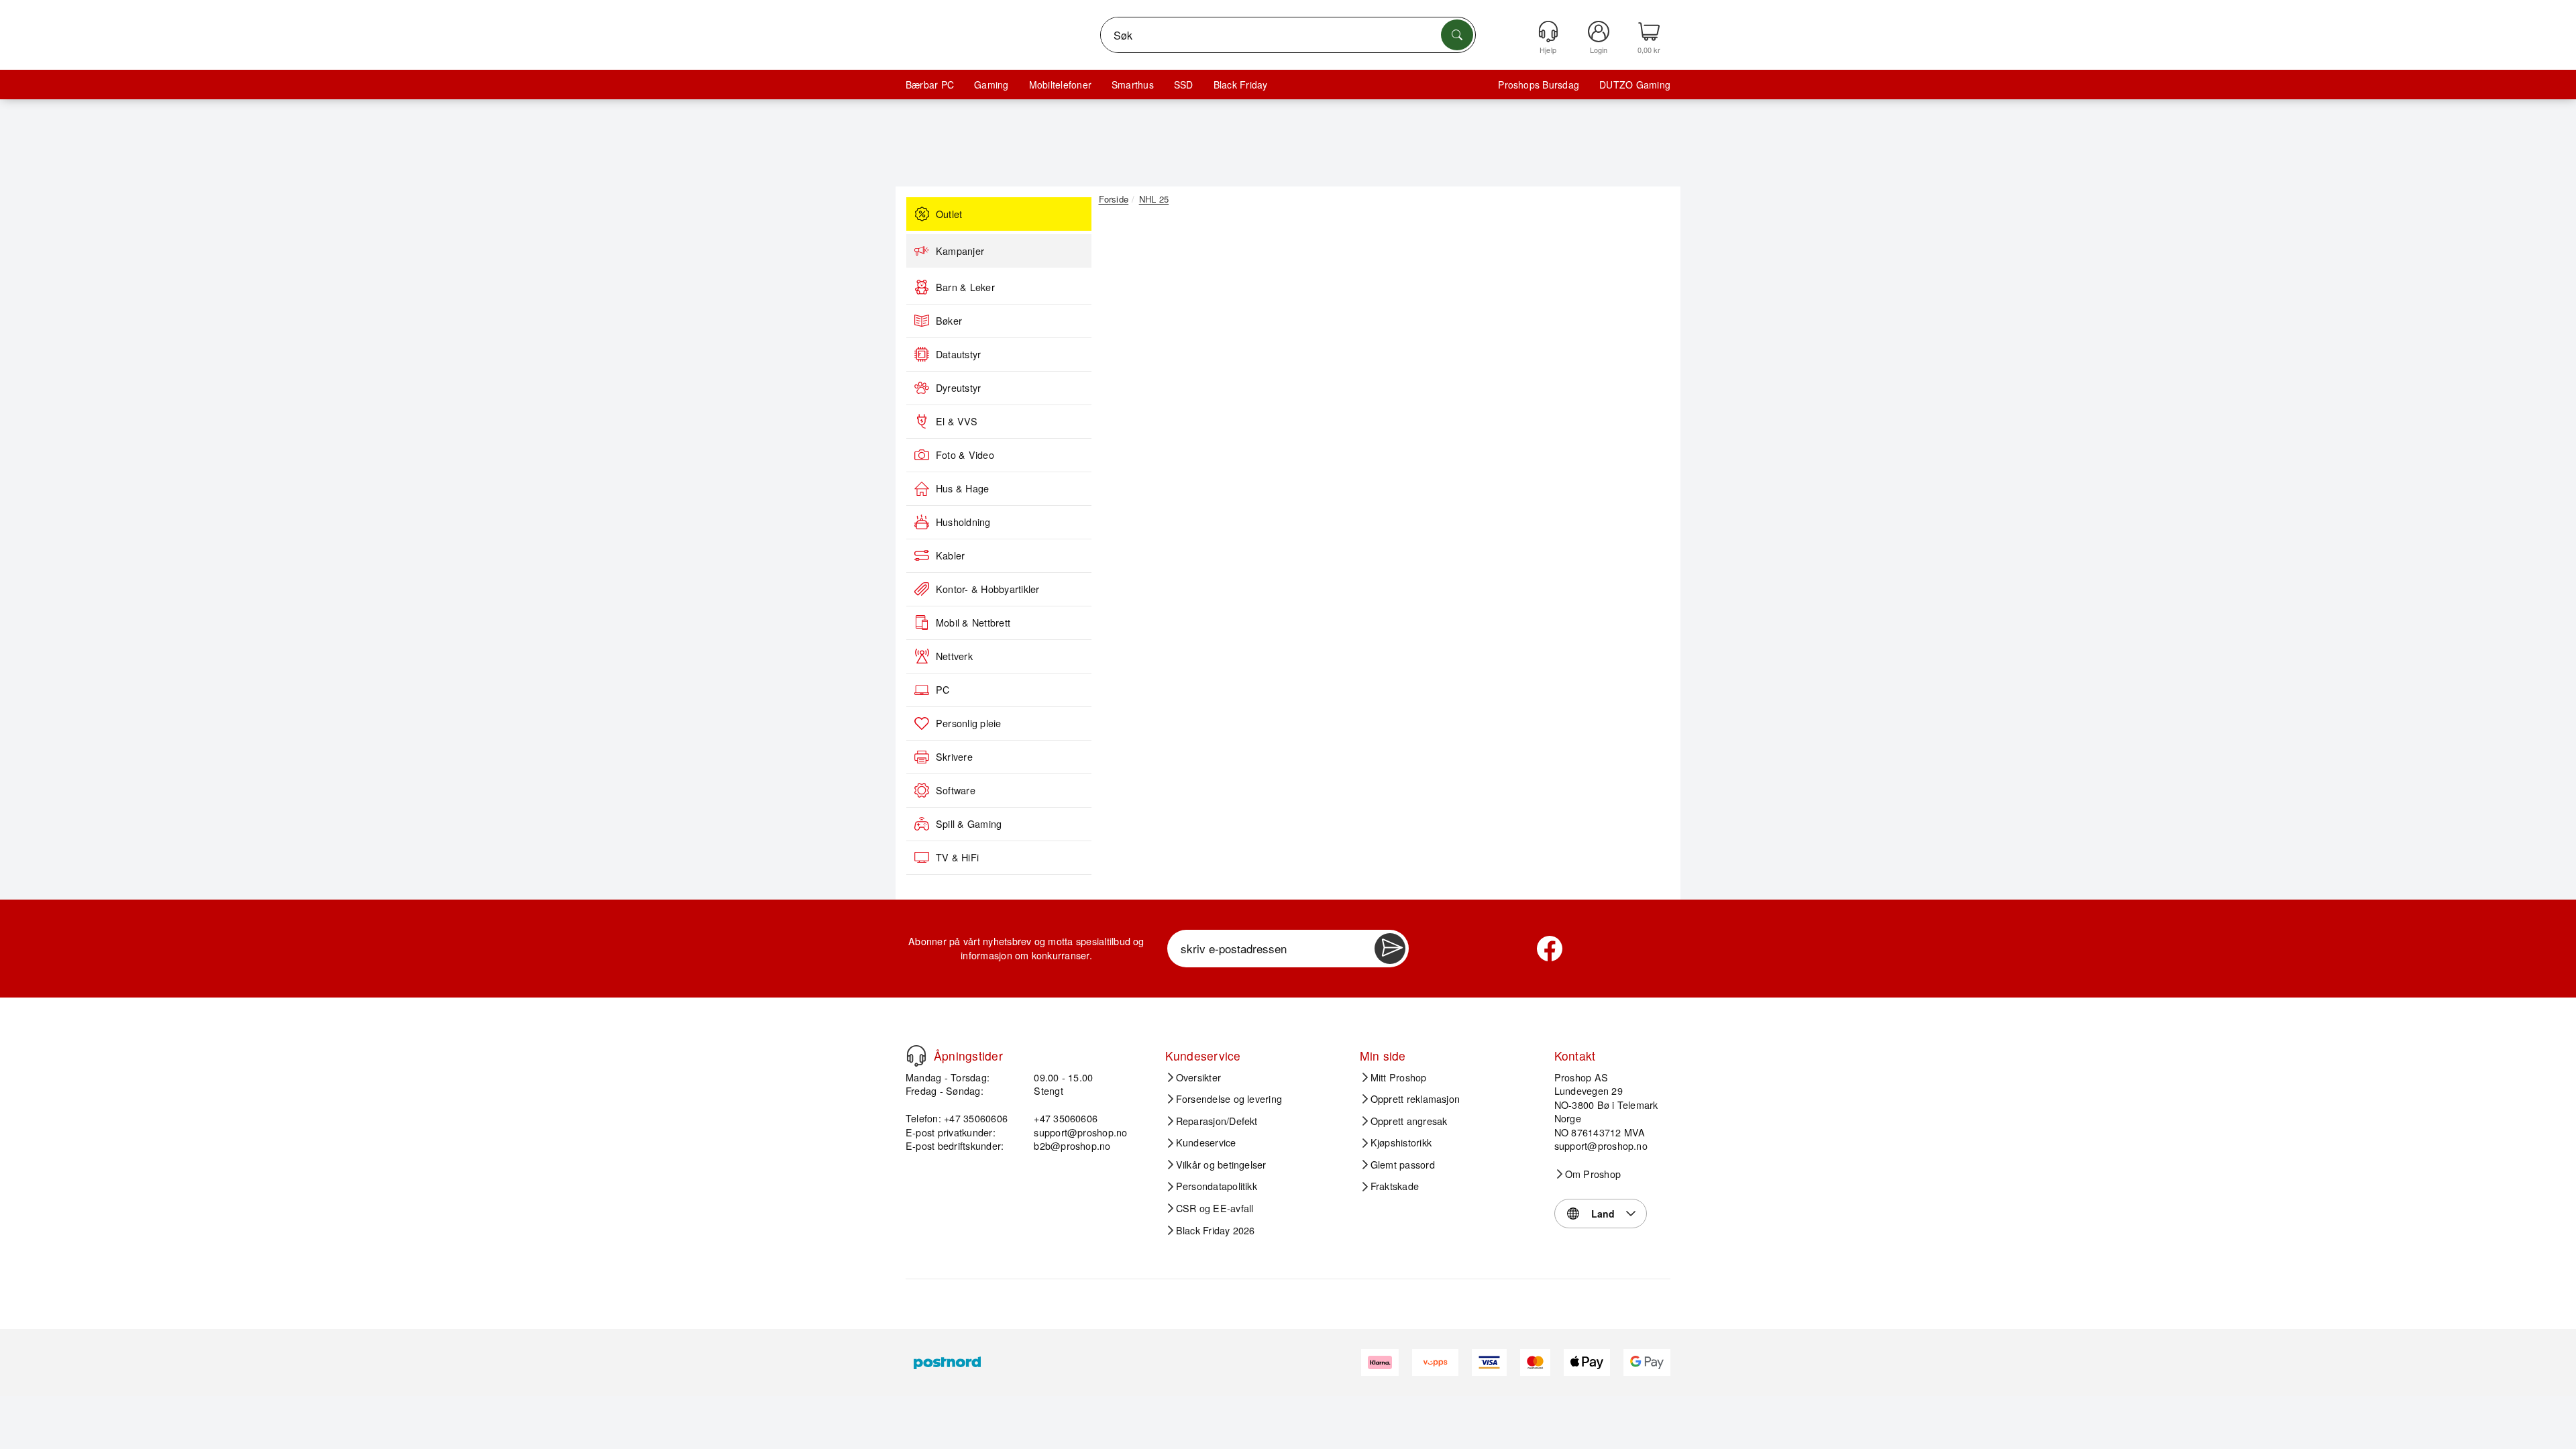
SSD (1184, 85)
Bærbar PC (930, 85)
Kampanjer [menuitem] (960, 251)
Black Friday (1241, 85)
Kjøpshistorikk (1401, 1142)
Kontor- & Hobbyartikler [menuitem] (988, 589)
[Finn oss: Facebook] (1550, 949)
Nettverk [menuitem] (954, 656)
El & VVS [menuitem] (957, 421)
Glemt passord (1403, 1165)
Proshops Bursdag (1539, 85)
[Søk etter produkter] (1457, 35)
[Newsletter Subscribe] (1390, 949)
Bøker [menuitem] (949, 321)
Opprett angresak (1409, 1121)
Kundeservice (1206, 1142)
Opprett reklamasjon (1415, 1099)
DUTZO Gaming (1635, 85)
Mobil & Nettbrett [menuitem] (973, 623)
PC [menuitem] (943, 690)
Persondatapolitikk (1217, 1186)
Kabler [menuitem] (950, 555)
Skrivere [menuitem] (954, 757)
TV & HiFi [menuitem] (957, 857)
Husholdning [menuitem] (963, 522)
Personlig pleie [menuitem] (969, 723)
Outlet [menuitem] (949, 214)
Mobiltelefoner (1060, 85)
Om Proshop (1593, 1174)
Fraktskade (1395, 1186)
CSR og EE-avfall (1215, 1208)
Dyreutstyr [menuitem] (958, 388)
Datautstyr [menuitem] (958, 354)
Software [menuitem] (956, 790)
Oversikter (1198, 1077)
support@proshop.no (1080, 1132)
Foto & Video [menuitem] (965, 455)
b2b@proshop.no (1072, 1145)
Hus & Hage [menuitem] (962, 488)
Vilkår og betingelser (1221, 1165)
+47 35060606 (1066, 1118)
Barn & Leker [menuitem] (965, 287)
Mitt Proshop (1399, 1077)
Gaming (991, 85)
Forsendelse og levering (1229, 1099)
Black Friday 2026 (1216, 1230)
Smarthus (1133, 85)
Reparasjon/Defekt (1217, 1121)
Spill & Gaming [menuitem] (969, 824)
